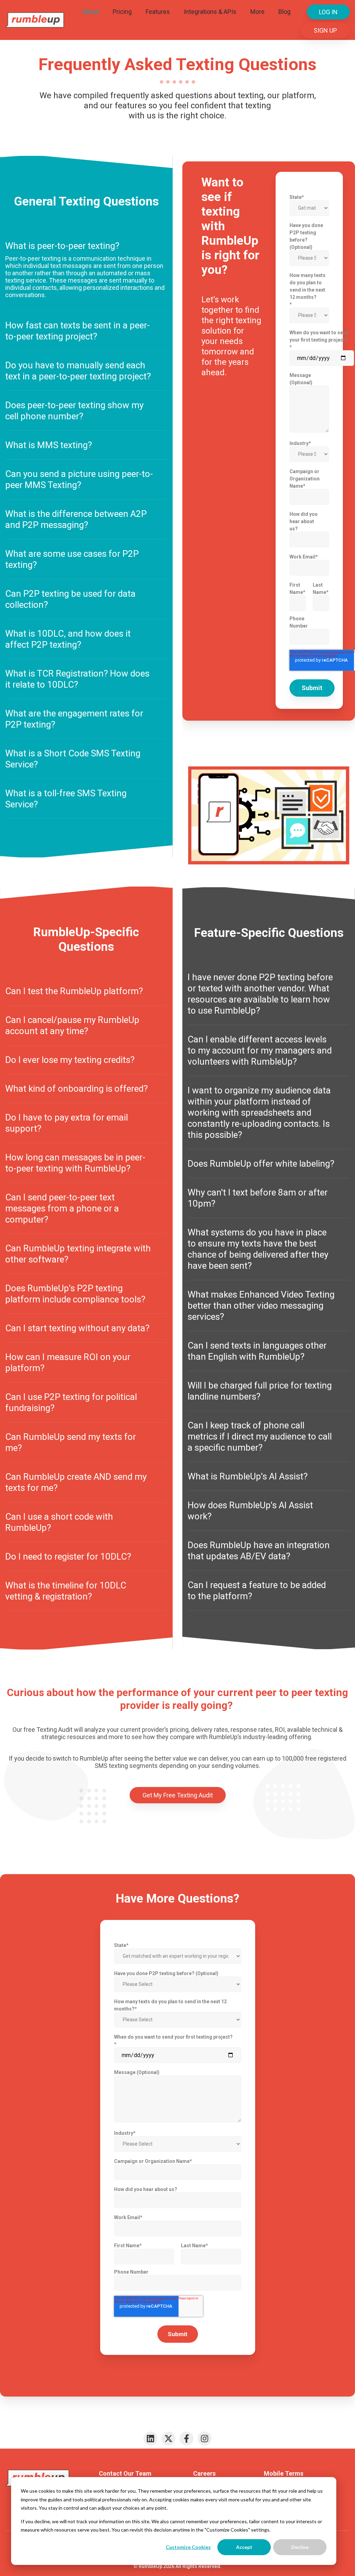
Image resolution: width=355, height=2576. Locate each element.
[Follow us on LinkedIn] (150, 2439)
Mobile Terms (284, 2473)
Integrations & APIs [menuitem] (210, 12)
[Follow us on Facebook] (187, 2439)
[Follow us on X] (168, 2439)
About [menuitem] (91, 12)
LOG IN (328, 12)
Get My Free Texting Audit (178, 1795)
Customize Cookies (188, 2547)
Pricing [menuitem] (122, 12)
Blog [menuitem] (284, 12)
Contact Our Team (125, 2473)
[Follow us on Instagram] (205, 2439)
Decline (300, 2547)
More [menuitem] (257, 12)
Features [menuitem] (158, 12)
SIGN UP (325, 30)
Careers (204, 2473)
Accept (244, 2547)
